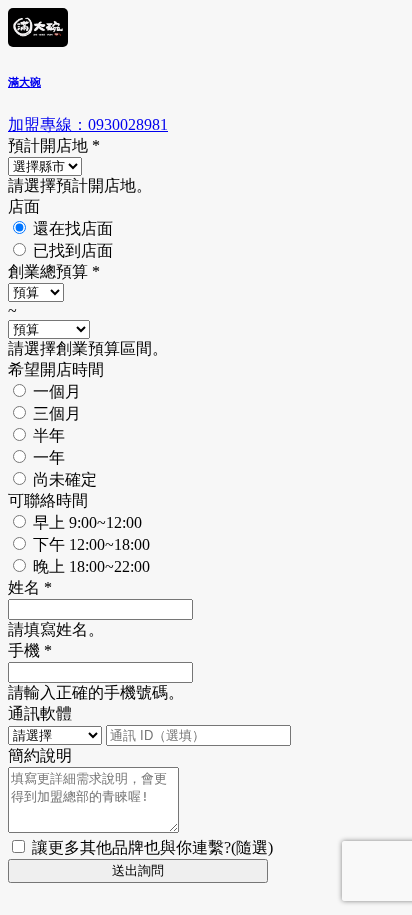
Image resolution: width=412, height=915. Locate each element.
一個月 (57, 391)
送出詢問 (138, 870)
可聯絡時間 (48, 500)
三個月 (57, 413)
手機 (30, 650)
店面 (24, 206)
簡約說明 (40, 755)
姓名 (30, 587)
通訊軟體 (40, 713)
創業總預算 (54, 271)
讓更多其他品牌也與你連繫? (152, 847)
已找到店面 (73, 250)
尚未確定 (65, 479)
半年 (49, 435)
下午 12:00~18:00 (91, 544)
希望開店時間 (56, 369)
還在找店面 (73, 228)
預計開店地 (54, 145)
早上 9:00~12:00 (87, 522)
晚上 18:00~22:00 (91, 566)
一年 (49, 457)
